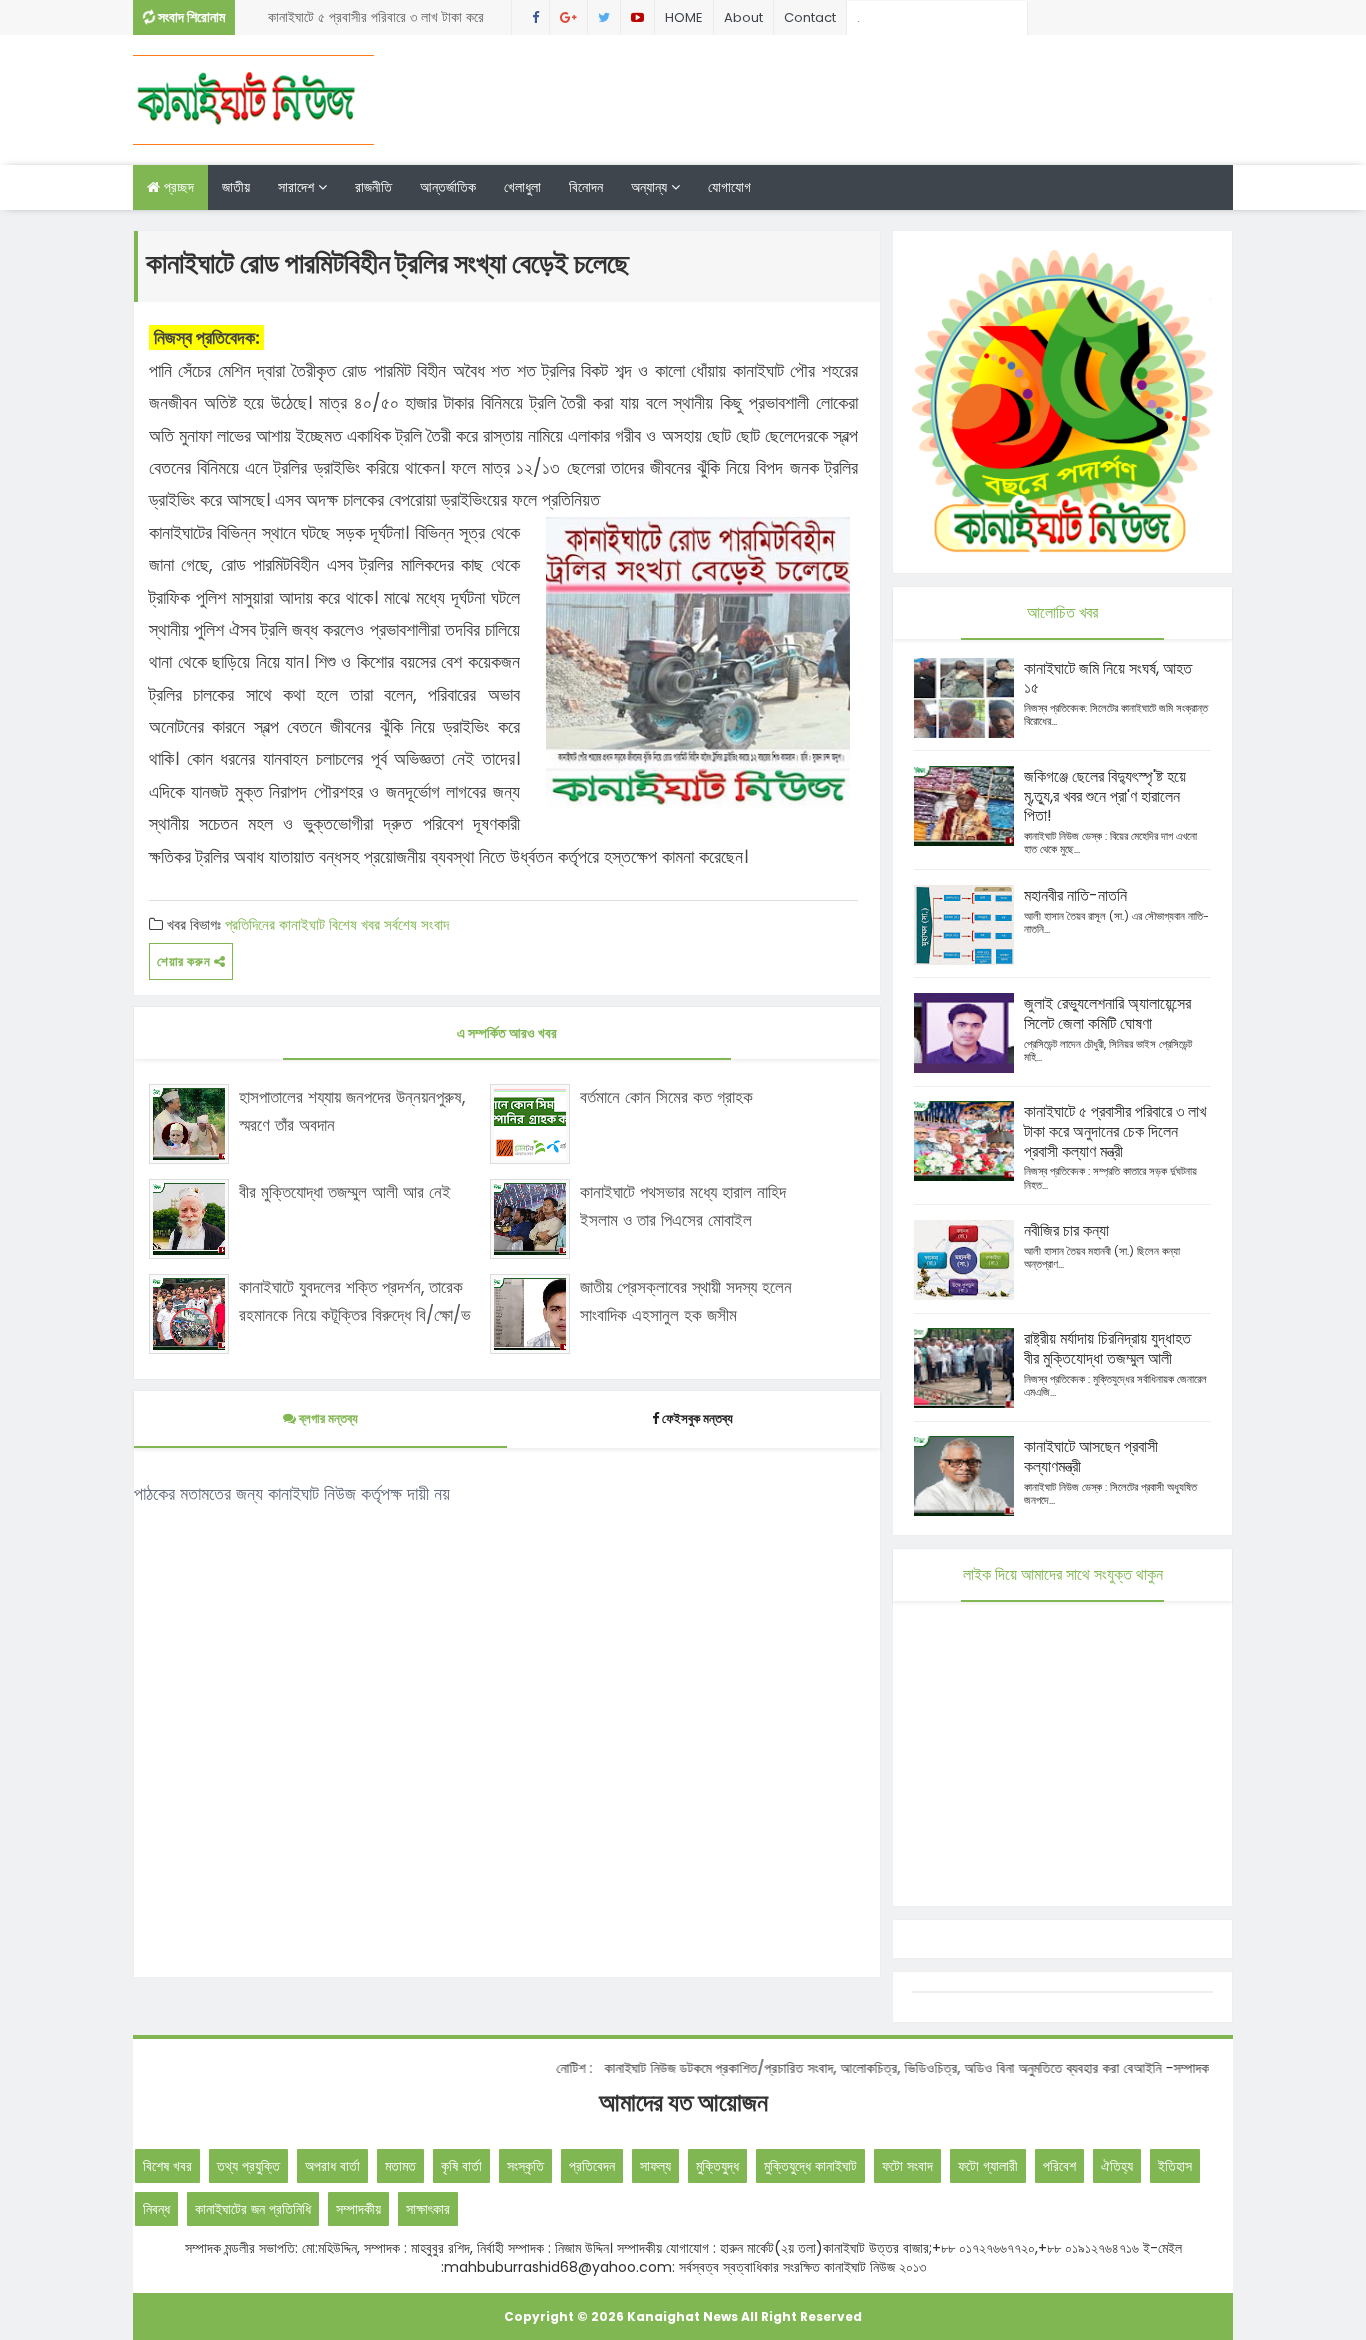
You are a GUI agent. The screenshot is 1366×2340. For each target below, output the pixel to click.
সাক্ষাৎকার (428, 2209)
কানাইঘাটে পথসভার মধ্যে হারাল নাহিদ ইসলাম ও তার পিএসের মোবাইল (683, 1205)
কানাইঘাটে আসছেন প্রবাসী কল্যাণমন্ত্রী (1091, 1456)
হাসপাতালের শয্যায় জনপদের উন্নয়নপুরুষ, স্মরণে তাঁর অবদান (352, 1110)
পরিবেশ (1059, 2166)
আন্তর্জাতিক (448, 187)
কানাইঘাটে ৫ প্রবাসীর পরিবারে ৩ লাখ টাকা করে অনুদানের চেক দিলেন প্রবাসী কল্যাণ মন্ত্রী (376, 21)
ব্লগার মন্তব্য (327, 1418)
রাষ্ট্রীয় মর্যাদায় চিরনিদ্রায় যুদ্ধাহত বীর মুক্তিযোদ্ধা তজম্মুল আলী (1107, 1348)
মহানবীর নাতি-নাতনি (1075, 895)
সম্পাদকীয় (358, 2209)
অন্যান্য (651, 187)
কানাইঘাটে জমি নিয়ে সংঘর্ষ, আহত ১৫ (1108, 678)
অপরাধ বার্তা (332, 2166)
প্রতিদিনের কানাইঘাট (275, 924)
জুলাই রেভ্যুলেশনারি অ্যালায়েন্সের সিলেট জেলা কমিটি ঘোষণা (1107, 1013)
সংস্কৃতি (525, 2166)
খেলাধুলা (522, 187)
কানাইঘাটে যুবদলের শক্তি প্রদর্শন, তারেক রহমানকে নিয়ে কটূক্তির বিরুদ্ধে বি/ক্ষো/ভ (355, 1300)
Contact (810, 17)
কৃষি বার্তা (461, 2166)
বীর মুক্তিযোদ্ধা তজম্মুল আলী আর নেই (345, 1192)
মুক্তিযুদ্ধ (717, 2166)
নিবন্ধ (156, 2209)
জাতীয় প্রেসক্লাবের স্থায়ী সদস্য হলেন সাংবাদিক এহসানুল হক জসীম (686, 1300)
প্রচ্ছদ (177, 187)
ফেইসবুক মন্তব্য (697, 1418)
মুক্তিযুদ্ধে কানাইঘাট (810, 2166)
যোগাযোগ (729, 187)
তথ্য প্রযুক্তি (248, 2166)
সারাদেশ (298, 187)
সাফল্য (655, 2166)
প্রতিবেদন (592, 2166)
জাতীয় (236, 187)
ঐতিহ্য (1117, 2166)
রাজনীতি (373, 187)
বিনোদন (586, 187)
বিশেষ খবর (354, 924)
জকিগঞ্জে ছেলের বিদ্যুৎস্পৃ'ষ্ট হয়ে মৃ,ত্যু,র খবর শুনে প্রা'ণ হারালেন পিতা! (1105, 796)
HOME (684, 17)
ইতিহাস (1175, 2166)
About (743, 17)
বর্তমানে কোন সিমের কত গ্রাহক (666, 1097)
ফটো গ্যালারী (988, 2166)
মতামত (400, 2166)
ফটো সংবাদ (907, 2166)
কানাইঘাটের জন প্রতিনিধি (253, 2209)
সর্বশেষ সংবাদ (416, 924)
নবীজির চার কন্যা (1066, 1230)
